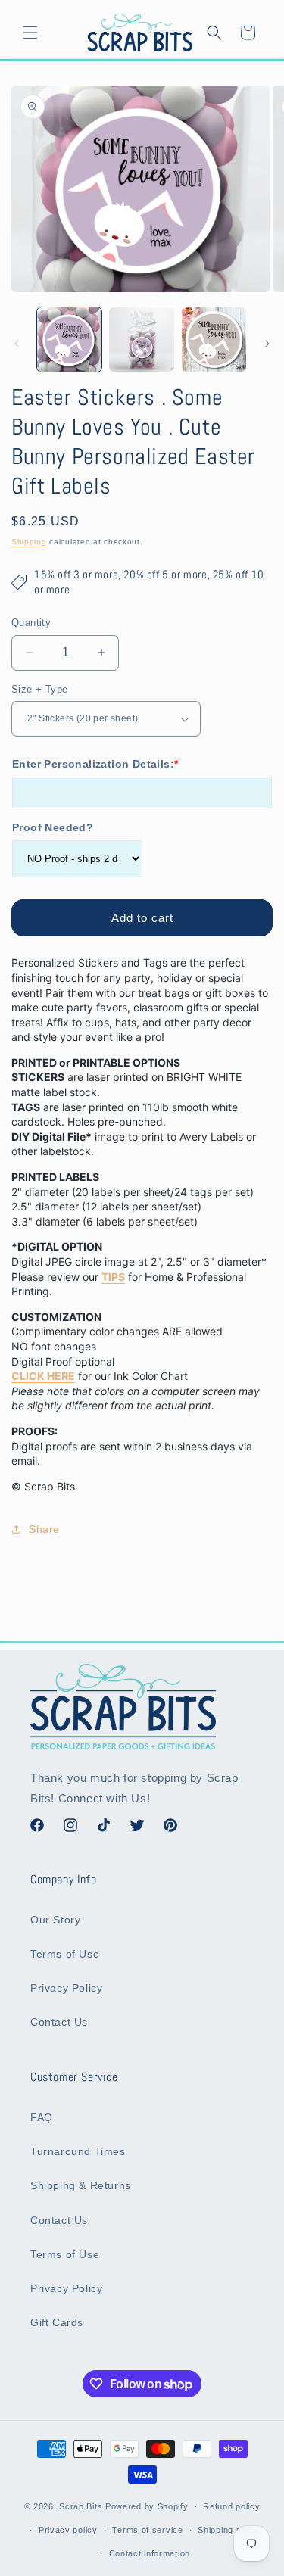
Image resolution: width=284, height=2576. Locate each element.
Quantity (31, 623)
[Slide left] (17, 344)
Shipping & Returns (81, 2185)
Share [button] (44, 1529)
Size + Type (39, 689)
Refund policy (231, 2506)
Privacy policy (68, 2530)
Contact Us (59, 2022)
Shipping (29, 542)
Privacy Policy (66, 1988)
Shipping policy (229, 2530)
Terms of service (147, 2530)
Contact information (150, 2553)
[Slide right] (267, 344)
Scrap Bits (81, 2506)
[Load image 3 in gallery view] (214, 340)
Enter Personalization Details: (95, 764)
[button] (30, 33)
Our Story (55, 1920)
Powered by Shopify (147, 2506)
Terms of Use (65, 1954)
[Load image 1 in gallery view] (69, 340)
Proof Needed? (53, 827)
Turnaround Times (78, 2151)
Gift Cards (57, 2322)
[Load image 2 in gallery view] (141, 340)
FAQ (42, 2117)
